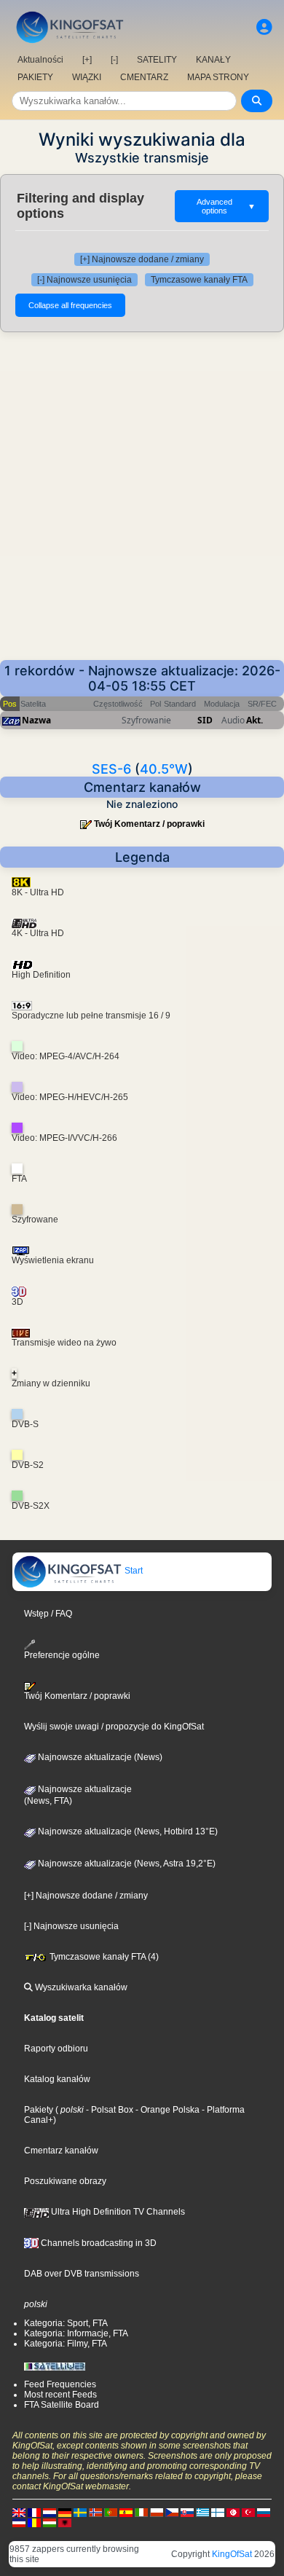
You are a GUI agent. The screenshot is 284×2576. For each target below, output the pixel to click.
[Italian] (141, 2512)
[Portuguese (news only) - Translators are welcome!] (111, 2512)
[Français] (34, 2512)
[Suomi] (218, 2512)
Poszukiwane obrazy (65, 2181)
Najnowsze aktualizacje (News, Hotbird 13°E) (127, 1831)
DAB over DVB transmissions (82, 2274)
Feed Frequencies (60, 2384)
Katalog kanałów (57, 2079)
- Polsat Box (109, 2110)
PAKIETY (35, 77)
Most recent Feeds (60, 2395)
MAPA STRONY (218, 77)
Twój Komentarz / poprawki (149, 824)
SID (205, 720)
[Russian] (264, 2512)
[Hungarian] (50, 2522)
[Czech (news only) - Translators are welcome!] (172, 2512)
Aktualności (40, 60)
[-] (114, 60)
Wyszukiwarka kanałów (80, 1987)
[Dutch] (50, 2512)
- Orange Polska (166, 2110)
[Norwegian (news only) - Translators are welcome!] (95, 2512)
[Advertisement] (142, 496)
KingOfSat (232, 2554)
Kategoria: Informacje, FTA (76, 2333)
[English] (19, 2512)
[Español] (126, 2512)
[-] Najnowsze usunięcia (84, 280)
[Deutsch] (65, 2512)
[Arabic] (233, 2512)
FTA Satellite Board (62, 2405)
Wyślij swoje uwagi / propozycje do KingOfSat (114, 1727)
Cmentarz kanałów (61, 2151)
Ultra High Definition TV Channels (117, 2212)
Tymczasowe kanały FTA (199, 280)
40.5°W (164, 769)
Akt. (255, 720)
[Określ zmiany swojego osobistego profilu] (264, 27)
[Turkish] (248, 2512)
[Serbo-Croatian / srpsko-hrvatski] (19, 2522)
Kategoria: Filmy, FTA (66, 2344)
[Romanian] (34, 2522)
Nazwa (36, 720)
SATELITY (157, 60)
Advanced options (226, 206)
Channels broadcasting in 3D (98, 2243)
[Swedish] (80, 2512)
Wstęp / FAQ (48, 1614)
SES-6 (111, 769)
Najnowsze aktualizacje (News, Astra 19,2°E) (126, 1864)
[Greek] (202, 2512)
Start (133, 1571)
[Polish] (157, 2512)
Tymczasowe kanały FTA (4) (103, 1957)
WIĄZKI (87, 77)
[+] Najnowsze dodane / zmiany (142, 259)
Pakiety (39, 2110)
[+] (87, 60)
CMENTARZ (144, 77)
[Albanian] (65, 2522)
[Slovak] (187, 2512)
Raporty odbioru (56, 2049)
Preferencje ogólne (62, 1655)
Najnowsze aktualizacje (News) (99, 1757)
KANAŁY (213, 60)
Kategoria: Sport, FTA (66, 2323)
